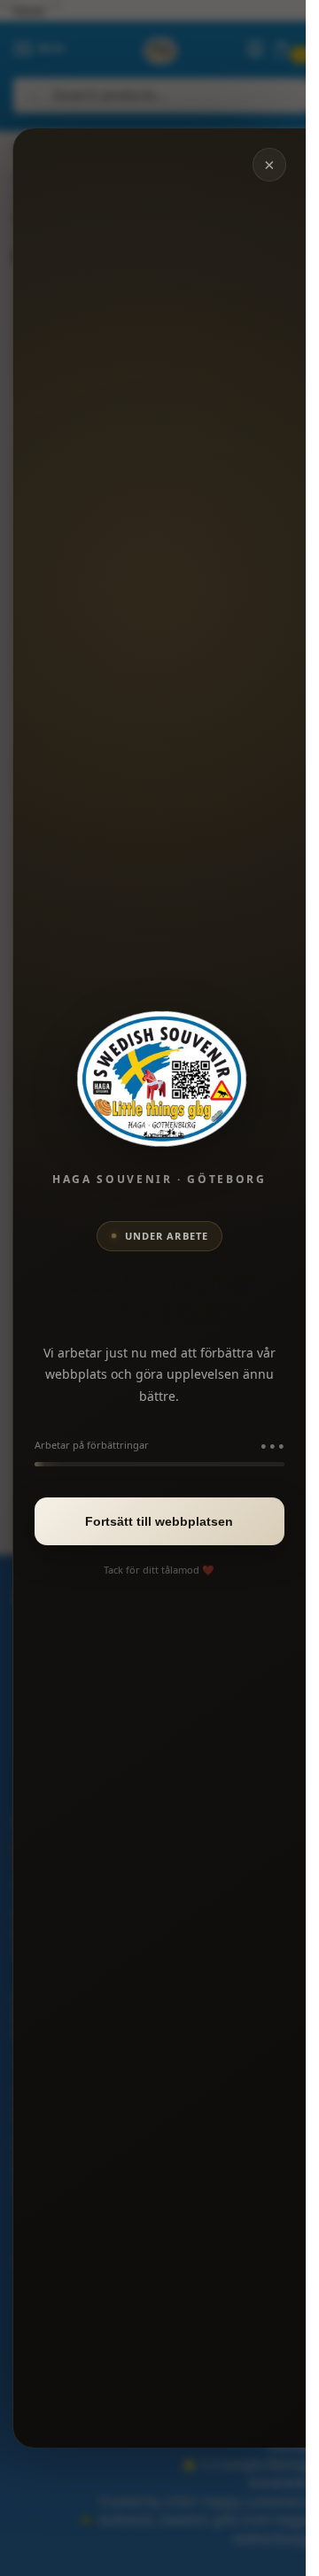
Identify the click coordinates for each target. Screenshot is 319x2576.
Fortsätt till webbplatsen (159, 1521)
